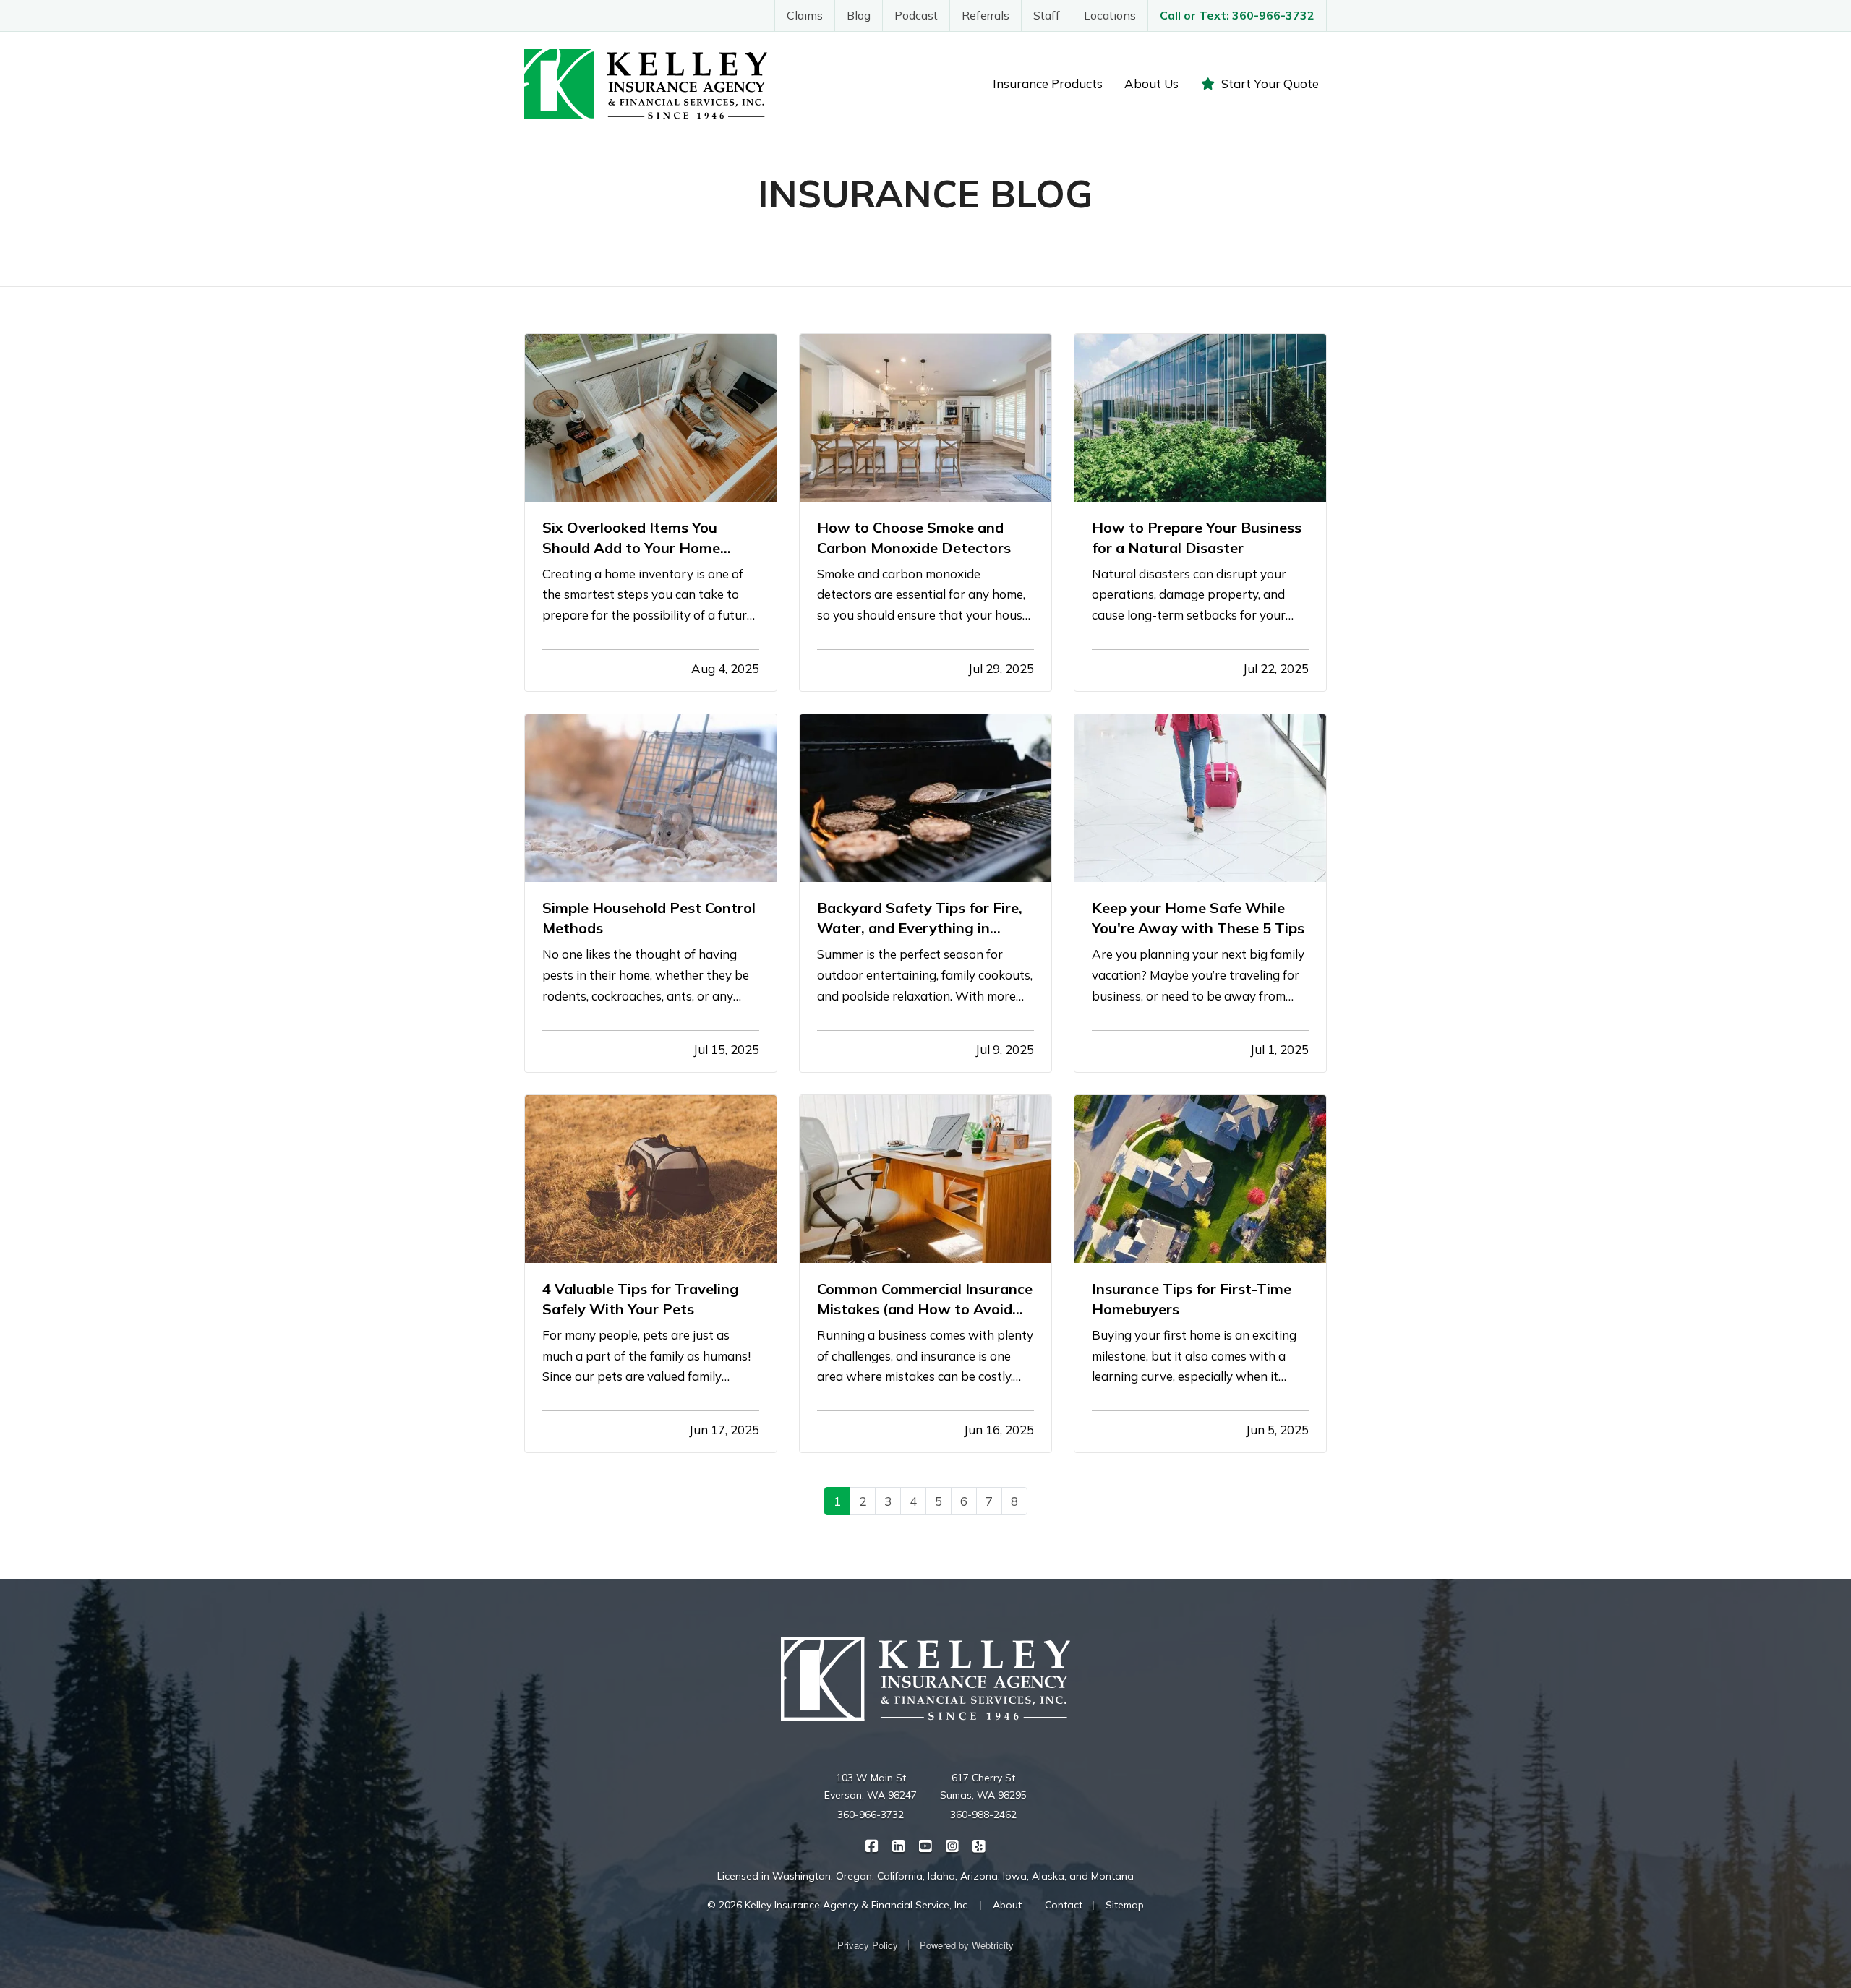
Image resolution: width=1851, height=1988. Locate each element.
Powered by (967, 1945)
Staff (1047, 15)
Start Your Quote (1270, 83)
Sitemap (1125, 1905)
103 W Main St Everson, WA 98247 (871, 1786)
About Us (1151, 83)
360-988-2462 (983, 1815)
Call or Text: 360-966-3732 (1237, 15)
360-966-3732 (871, 1815)
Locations (1110, 15)
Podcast (916, 15)
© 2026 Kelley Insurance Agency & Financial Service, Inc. (838, 1905)
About (1007, 1905)
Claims (805, 15)
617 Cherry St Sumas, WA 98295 (983, 1786)
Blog (859, 15)
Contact (1064, 1905)
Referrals (986, 15)
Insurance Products (1048, 83)
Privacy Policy (868, 1945)
